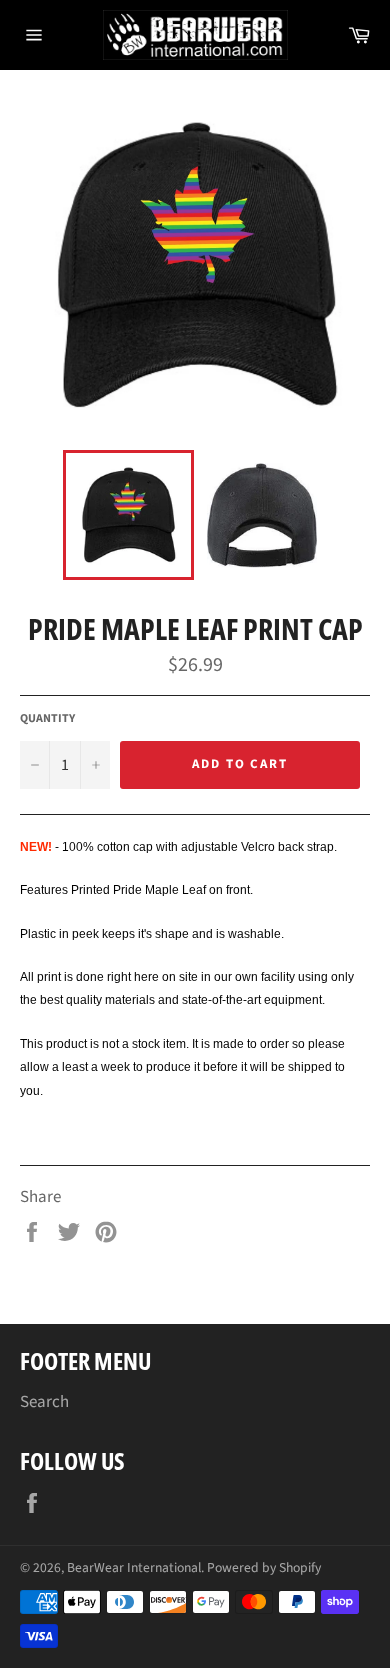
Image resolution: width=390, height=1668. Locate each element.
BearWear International (134, 1567)
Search (44, 1402)
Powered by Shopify (264, 1567)
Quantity (47, 719)
